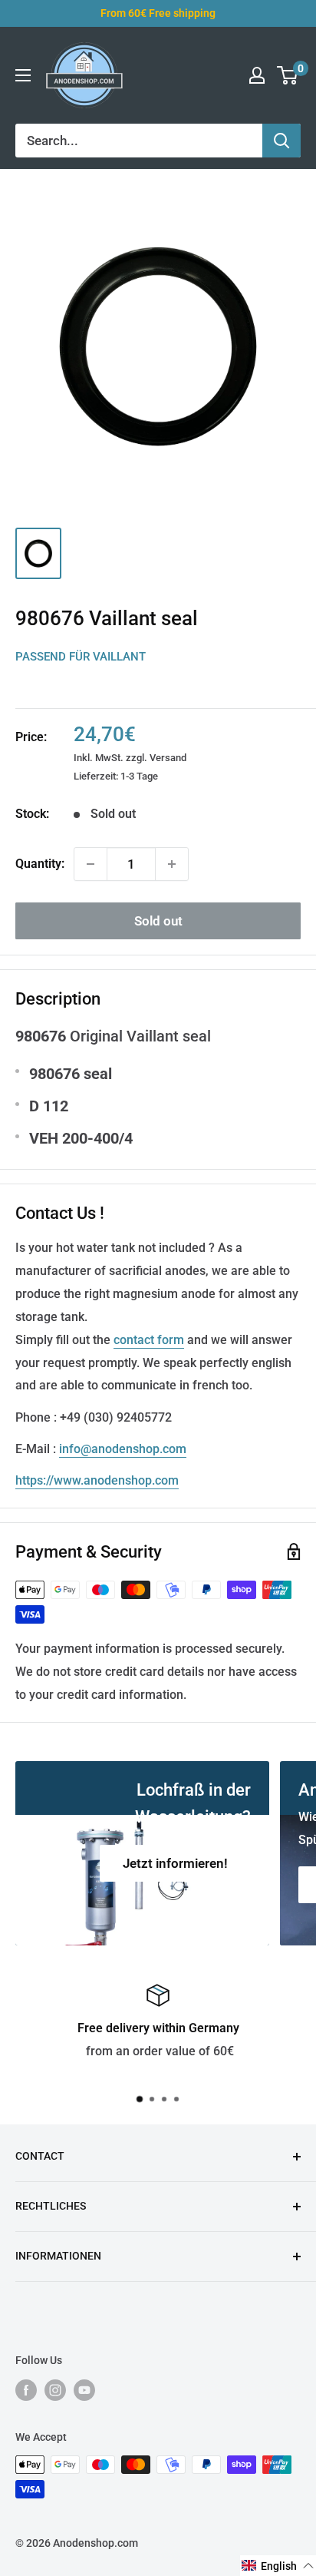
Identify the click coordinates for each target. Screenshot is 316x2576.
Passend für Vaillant (81, 657)
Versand (168, 758)
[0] (288, 75)
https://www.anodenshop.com (97, 1480)
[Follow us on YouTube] (84, 2389)
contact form (149, 1340)
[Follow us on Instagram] (55, 2389)
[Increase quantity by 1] (172, 864)
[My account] (257, 75)
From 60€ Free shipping (158, 13)
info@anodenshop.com (123, 1449)
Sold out (158, 921)
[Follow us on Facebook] (26, 2389)
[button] (278, 2566)
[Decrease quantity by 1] (91, 864)
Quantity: (40, 864)
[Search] (281, 141)
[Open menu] (23, 75)
